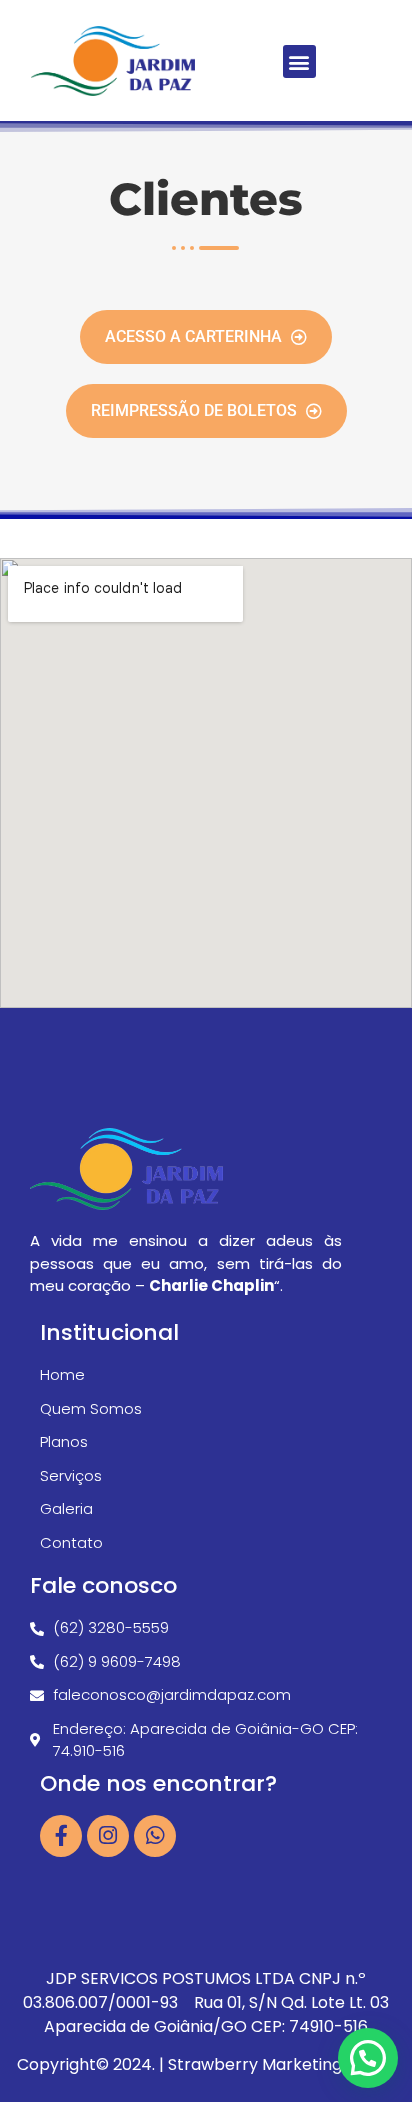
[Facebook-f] (61, 1836)
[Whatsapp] (155, 1836)
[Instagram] (108, 1836)
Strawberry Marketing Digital (281, 2064)
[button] (299, 61)
